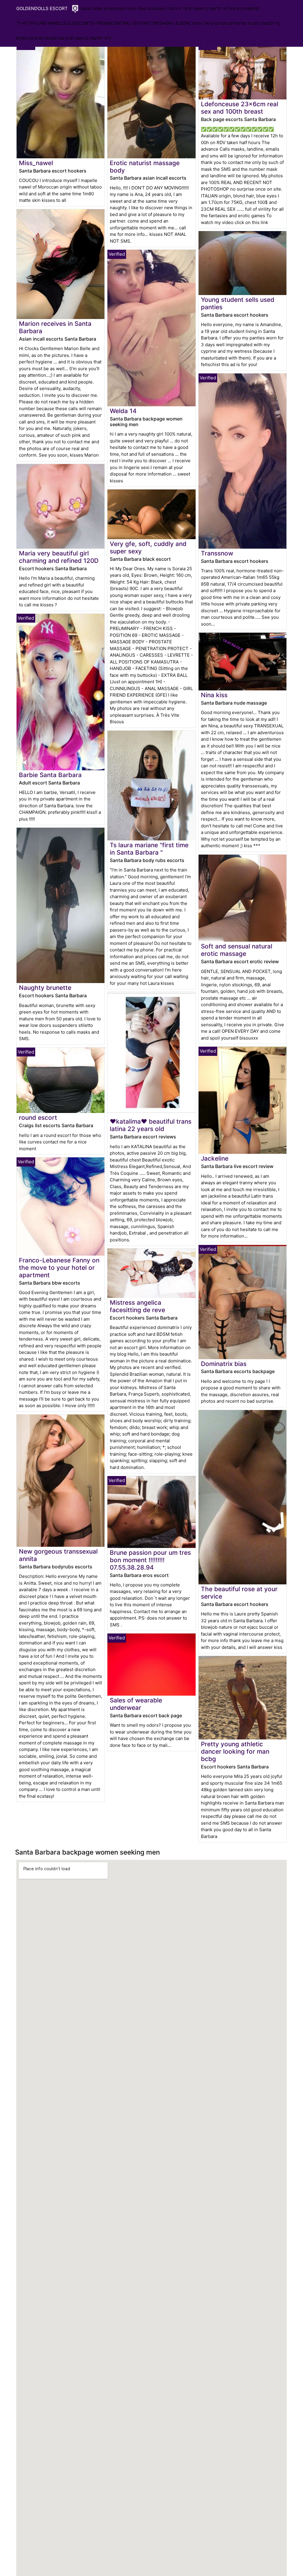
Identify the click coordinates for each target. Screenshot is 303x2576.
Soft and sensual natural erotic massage (237, 950)
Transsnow (217, 553)
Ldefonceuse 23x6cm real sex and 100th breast (240, 108)
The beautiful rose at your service (239, 1593)
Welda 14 (123, 411)
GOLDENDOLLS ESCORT (42, 8)
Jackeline (215, 1158)
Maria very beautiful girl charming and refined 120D (59, 557)
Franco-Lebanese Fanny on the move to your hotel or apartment (59, 1268)
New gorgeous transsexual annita (58, 1555)
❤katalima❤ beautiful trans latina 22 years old (151, 1125)
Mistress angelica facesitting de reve (137, 1306)
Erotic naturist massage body (145, 167)
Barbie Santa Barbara (50, 775)
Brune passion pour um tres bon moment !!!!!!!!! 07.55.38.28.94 (150, 1560)
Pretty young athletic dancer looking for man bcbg (235, 1751)
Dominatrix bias (224, 1364)
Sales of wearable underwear (136, 1704)
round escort (38, 1118)
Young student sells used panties (238, 303)
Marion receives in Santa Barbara (55, 327)
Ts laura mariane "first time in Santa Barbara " (149, 849)
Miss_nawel (36, 163)
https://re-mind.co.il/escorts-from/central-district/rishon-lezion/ (106, 23)
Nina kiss (214, 695)
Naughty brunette (45, 988)
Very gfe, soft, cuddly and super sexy (148, 547)
